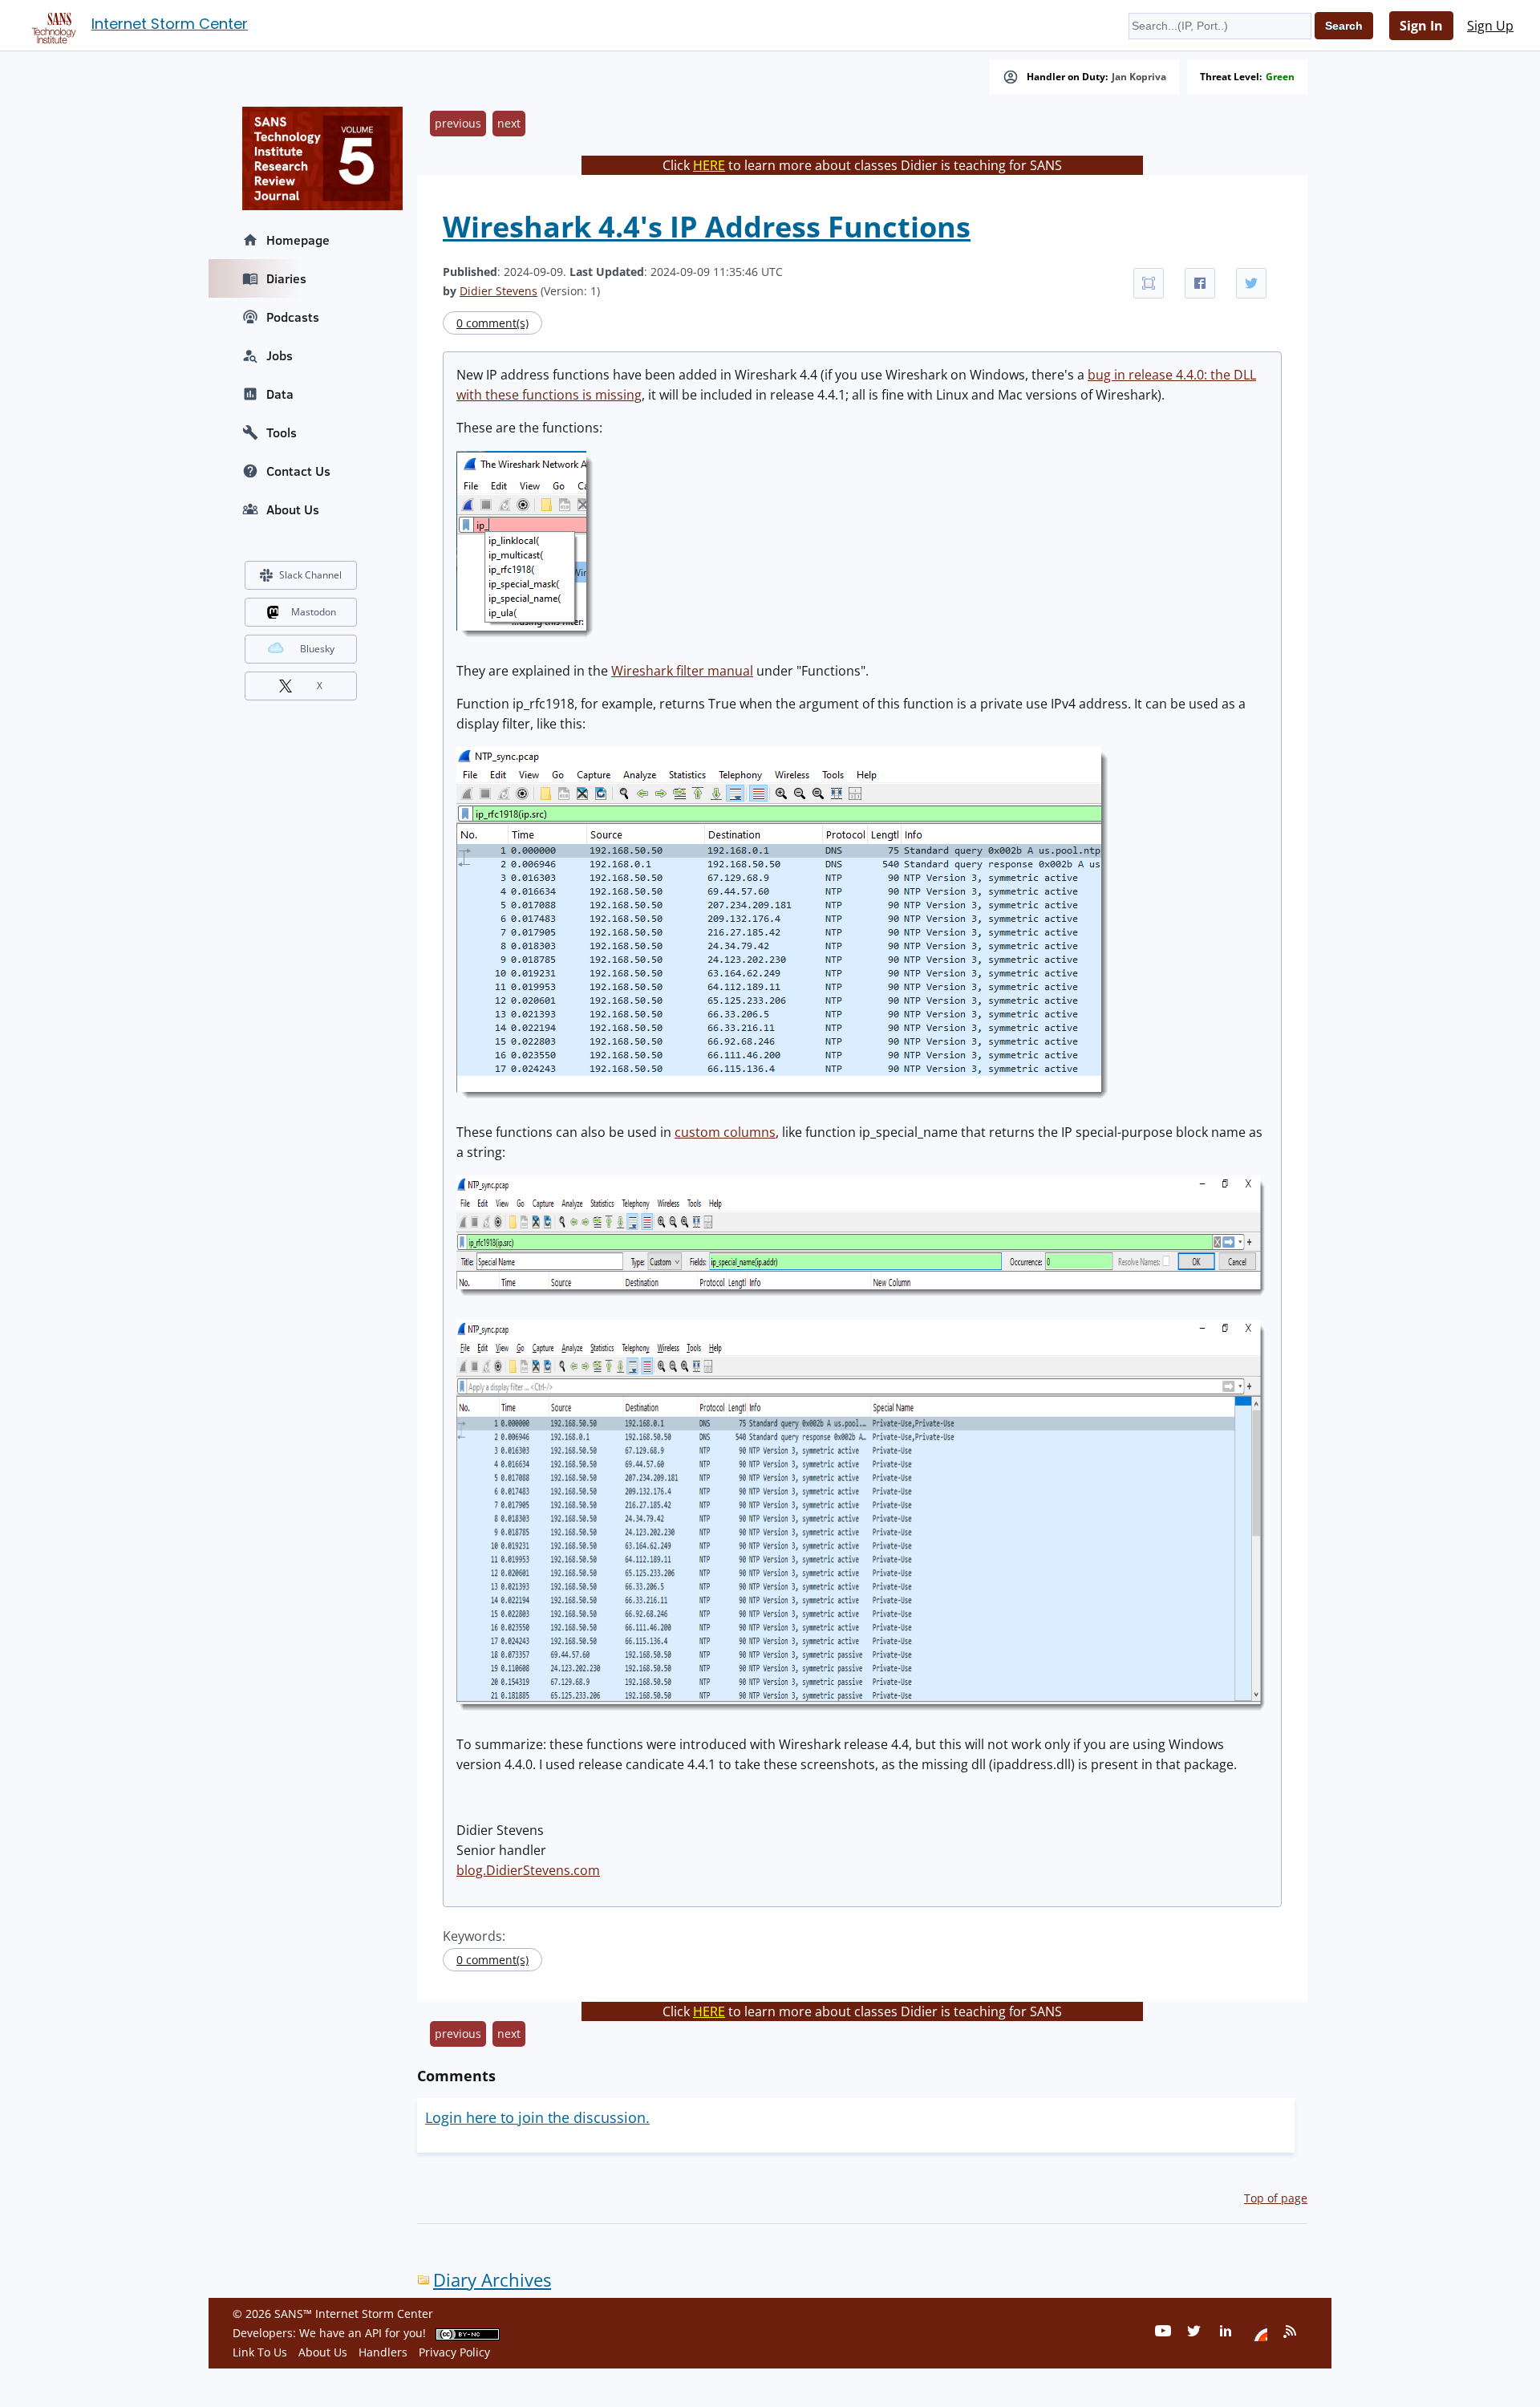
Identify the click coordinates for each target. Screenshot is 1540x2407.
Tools (282, 432)
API (373, 2333)
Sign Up (1490, 26)
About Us (293, 509)
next (509, 123)
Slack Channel (310, 575)
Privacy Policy (454, 2352)
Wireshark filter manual (682, 671)
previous (458, 123)
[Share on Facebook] (1200, 283)
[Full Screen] (1149, 283)
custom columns (725, 1132)
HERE (709, 165)
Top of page (1276, 2198)
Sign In (1421, 26)
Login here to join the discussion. (537, 2117)
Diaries (286, 278)
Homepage (298, 240)
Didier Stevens (498, 291)
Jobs (280, 355)
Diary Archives (492, 2280)
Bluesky (317, 649)
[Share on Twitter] (1251, 283)
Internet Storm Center (170, 24)
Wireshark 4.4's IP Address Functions (707, 227)
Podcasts (293, 317)
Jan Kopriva (1139, 77)
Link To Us (260, 2352)
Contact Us (298, 471)
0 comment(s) (492, 323)
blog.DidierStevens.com (528, 1870)
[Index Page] (51, 25)
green (1280, 77)
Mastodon (314, 612)
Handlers (383, 2352)
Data (280, 394)
